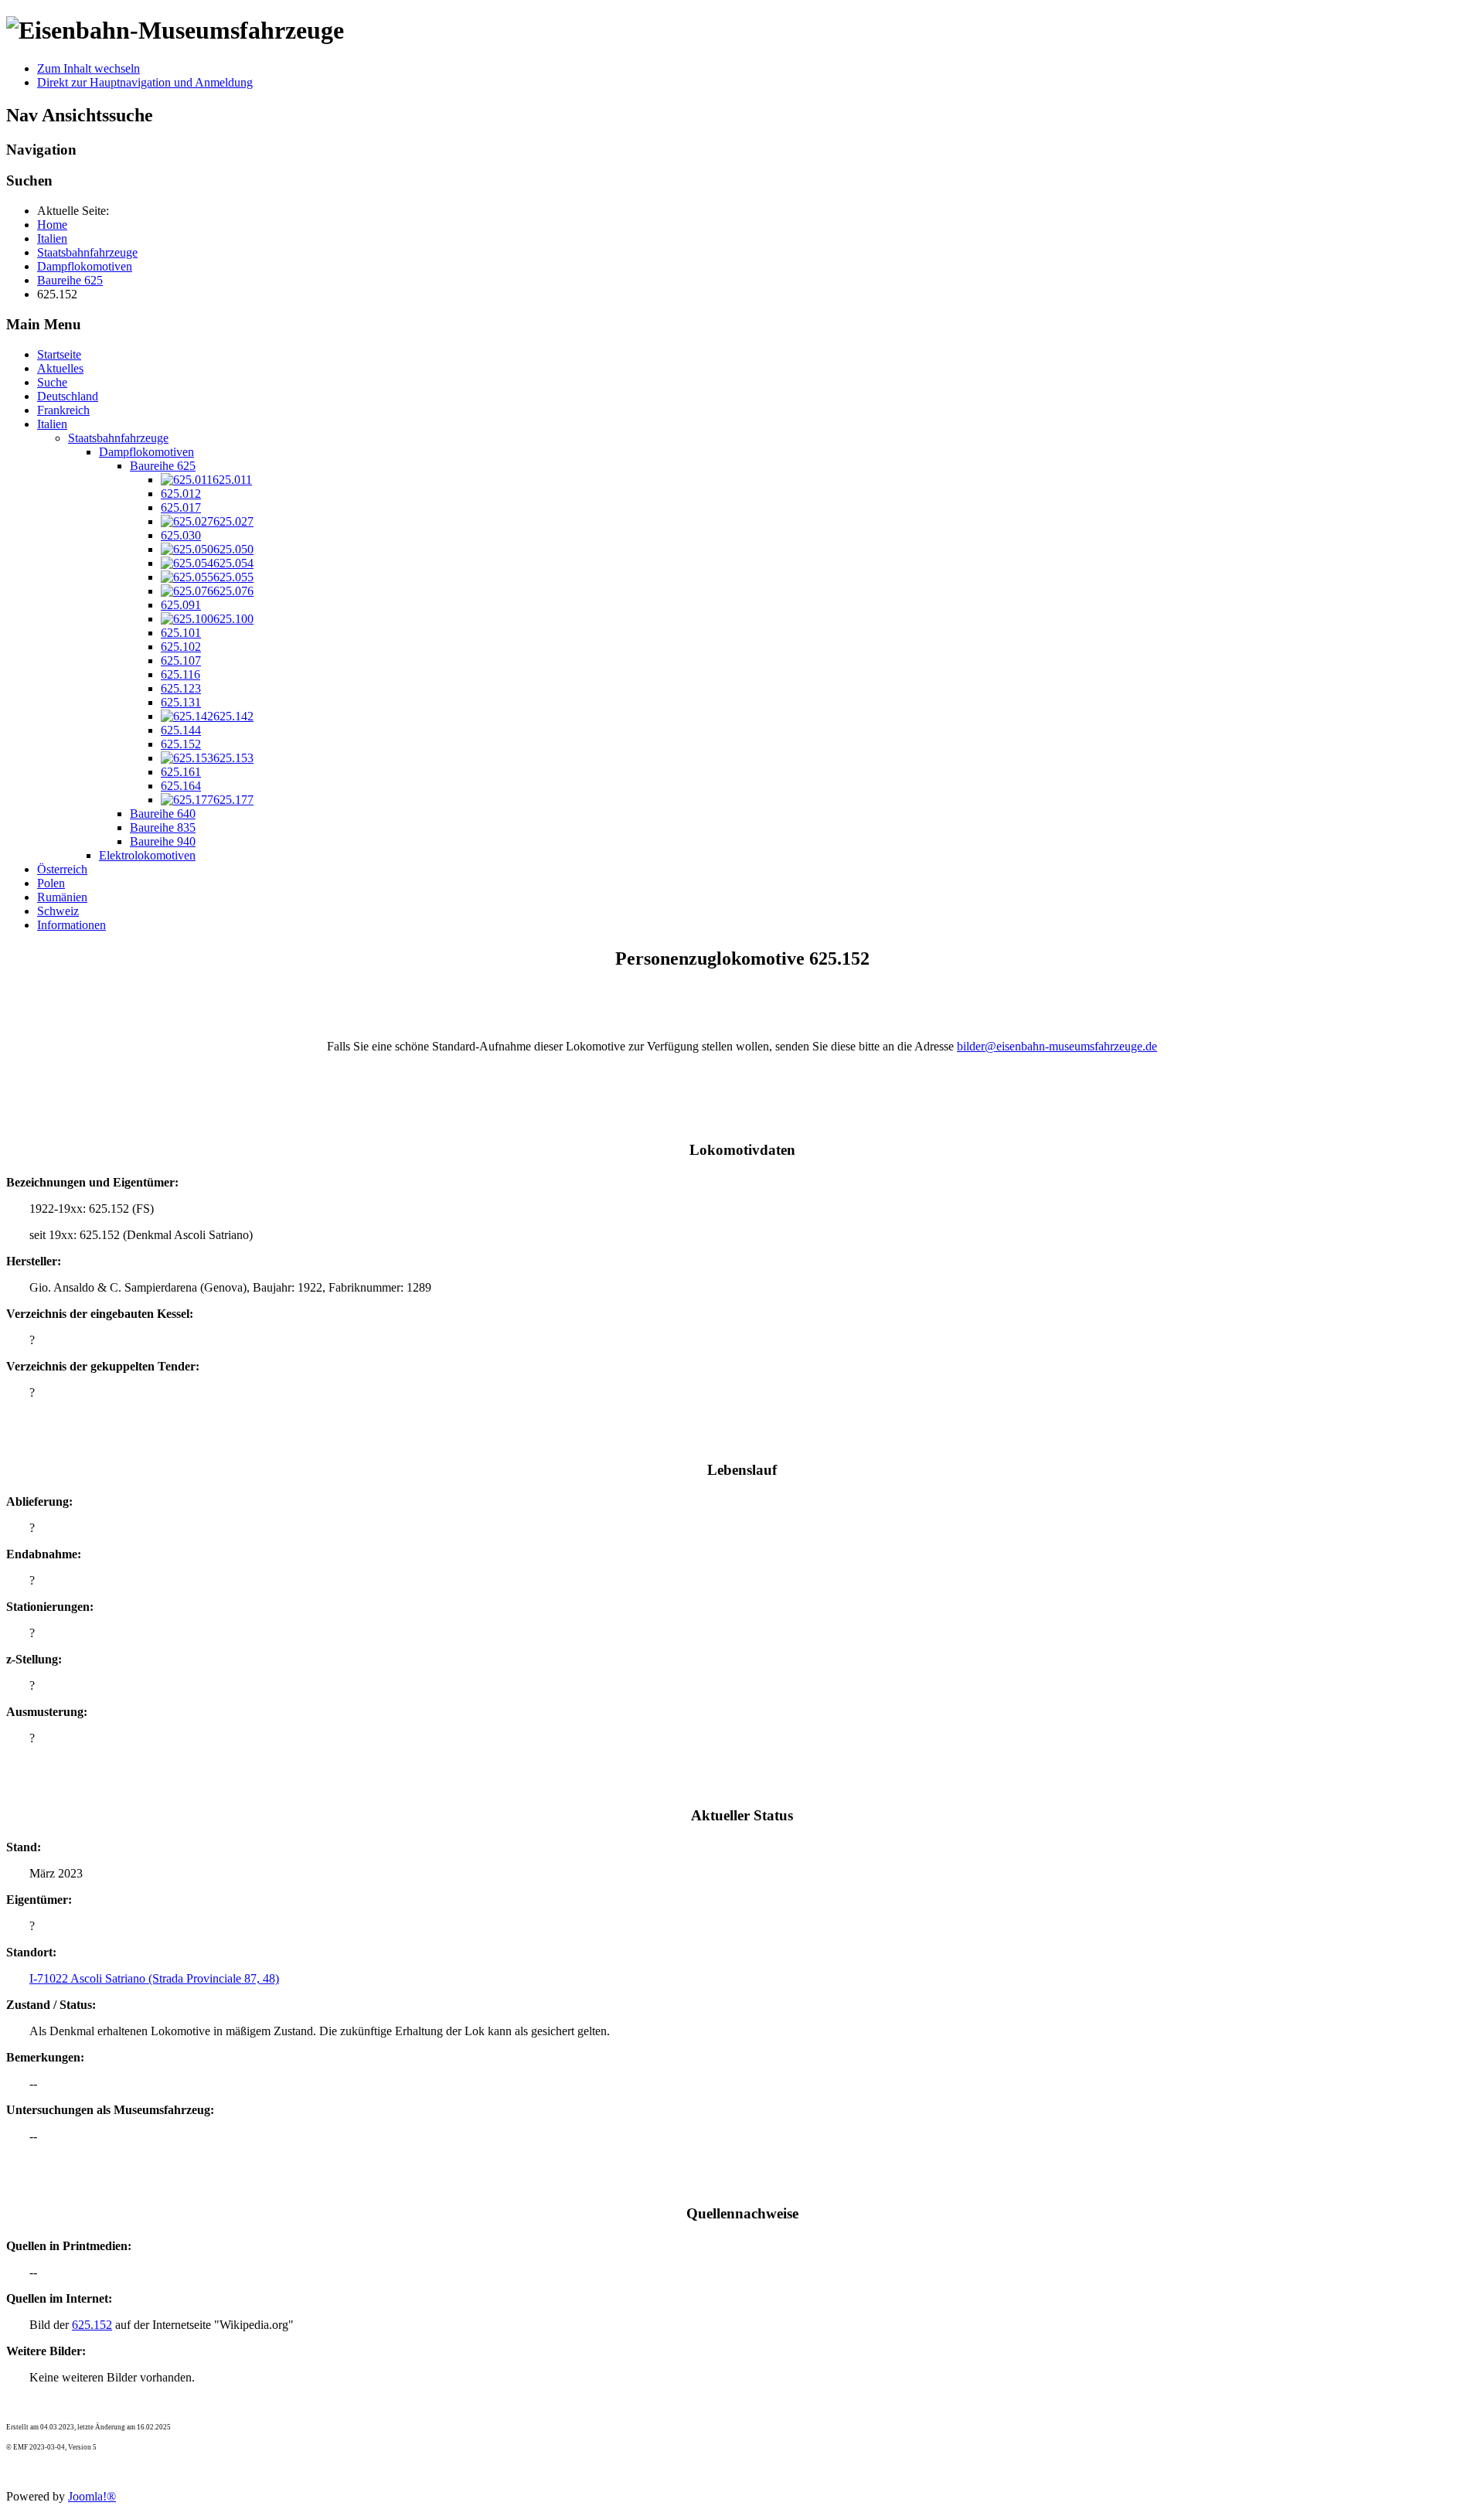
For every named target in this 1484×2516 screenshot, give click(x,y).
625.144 (181, 730)
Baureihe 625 (163, 466)
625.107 (181, 660)
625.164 (181, 786)
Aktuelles (60, 368)
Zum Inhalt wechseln (88, 68)
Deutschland (68, 396)
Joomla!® (92, 2496)
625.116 (180, 674)
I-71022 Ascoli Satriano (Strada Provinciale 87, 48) (154, 1978)
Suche (52, 382)
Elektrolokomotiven (147, 855)
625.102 (181, 647)
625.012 (181, 494)
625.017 (181, 507)
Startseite (59, 354)
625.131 (181, 702)
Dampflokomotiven (146, 452)
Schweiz (58, 911)
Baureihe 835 (163, 827)
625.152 (181, 744)
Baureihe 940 (163, 841)
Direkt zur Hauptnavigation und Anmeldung (145, 82)
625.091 (181, 605)
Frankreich (63, 410)
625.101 (181, 633)
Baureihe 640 (163, 814)
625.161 (181, 772)
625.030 (181, 535)
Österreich (62, 869)
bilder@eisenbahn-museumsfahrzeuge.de (1057, 1046)
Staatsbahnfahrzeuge (118, 438)
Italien (52, 424)
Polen (51, 883)
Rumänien (62, 897)
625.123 (181, 688)
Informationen (71, 925)
